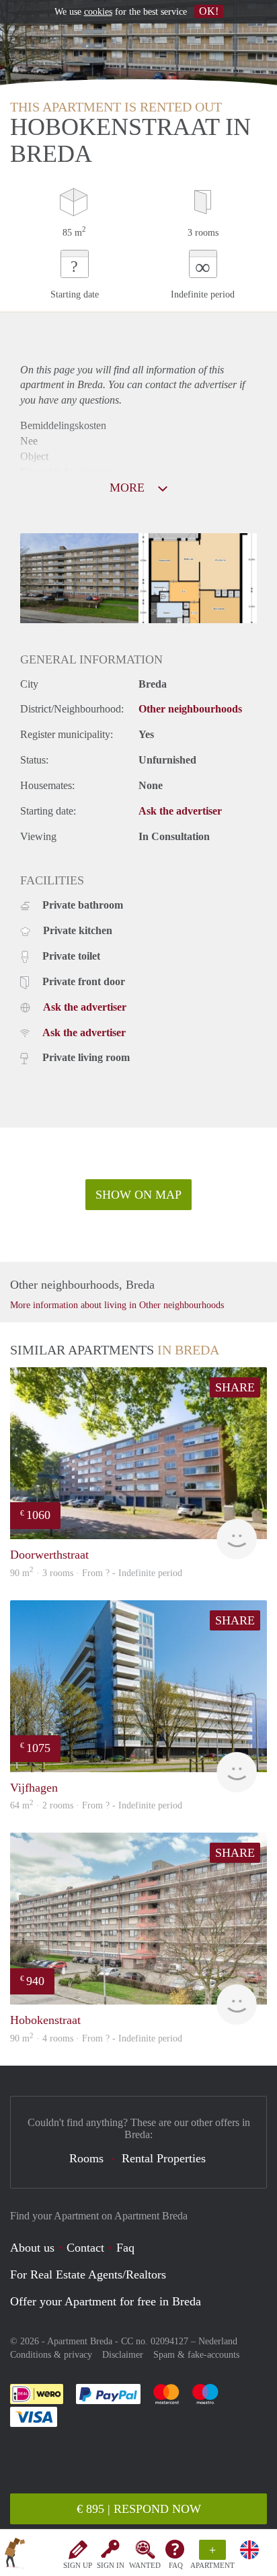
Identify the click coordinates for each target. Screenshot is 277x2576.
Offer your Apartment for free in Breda (106, 2301)
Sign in (111, 2565)
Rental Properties (164, 2158)
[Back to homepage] (15, 2555)
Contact (85, 2248)
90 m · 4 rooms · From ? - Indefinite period (96, 2038)
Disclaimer (123, 2355)
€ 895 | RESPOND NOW (139, 2509)
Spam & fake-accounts (196, 2355)
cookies (98, 12)
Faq (125, 2248)
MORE (129, 488)
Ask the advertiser (180, 811)
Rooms (86, 2158)
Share (235, 1387)
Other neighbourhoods (190, 709)
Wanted (145, 2565)
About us (32, 2248)
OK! (209, 11)
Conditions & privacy (51, 2355)
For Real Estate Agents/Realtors (88, 2274)
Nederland (218, 2341)
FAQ (176, 2565)
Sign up (78, 2565)
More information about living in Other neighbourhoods (117, 1305)
